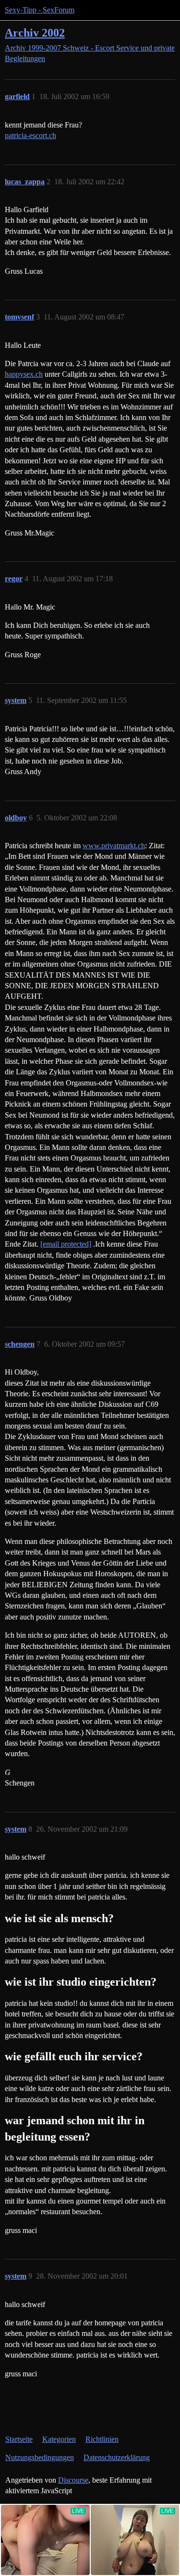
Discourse (73, 2480)
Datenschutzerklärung (117, 2457)
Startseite (19, 2439)
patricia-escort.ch (30, 135)
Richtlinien (102, 2439)
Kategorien (59, 2439)
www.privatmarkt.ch (114, 846)
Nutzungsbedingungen (40, 2457)
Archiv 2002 (35, 32)
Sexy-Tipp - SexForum (40, 10)
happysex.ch (24, 374)
